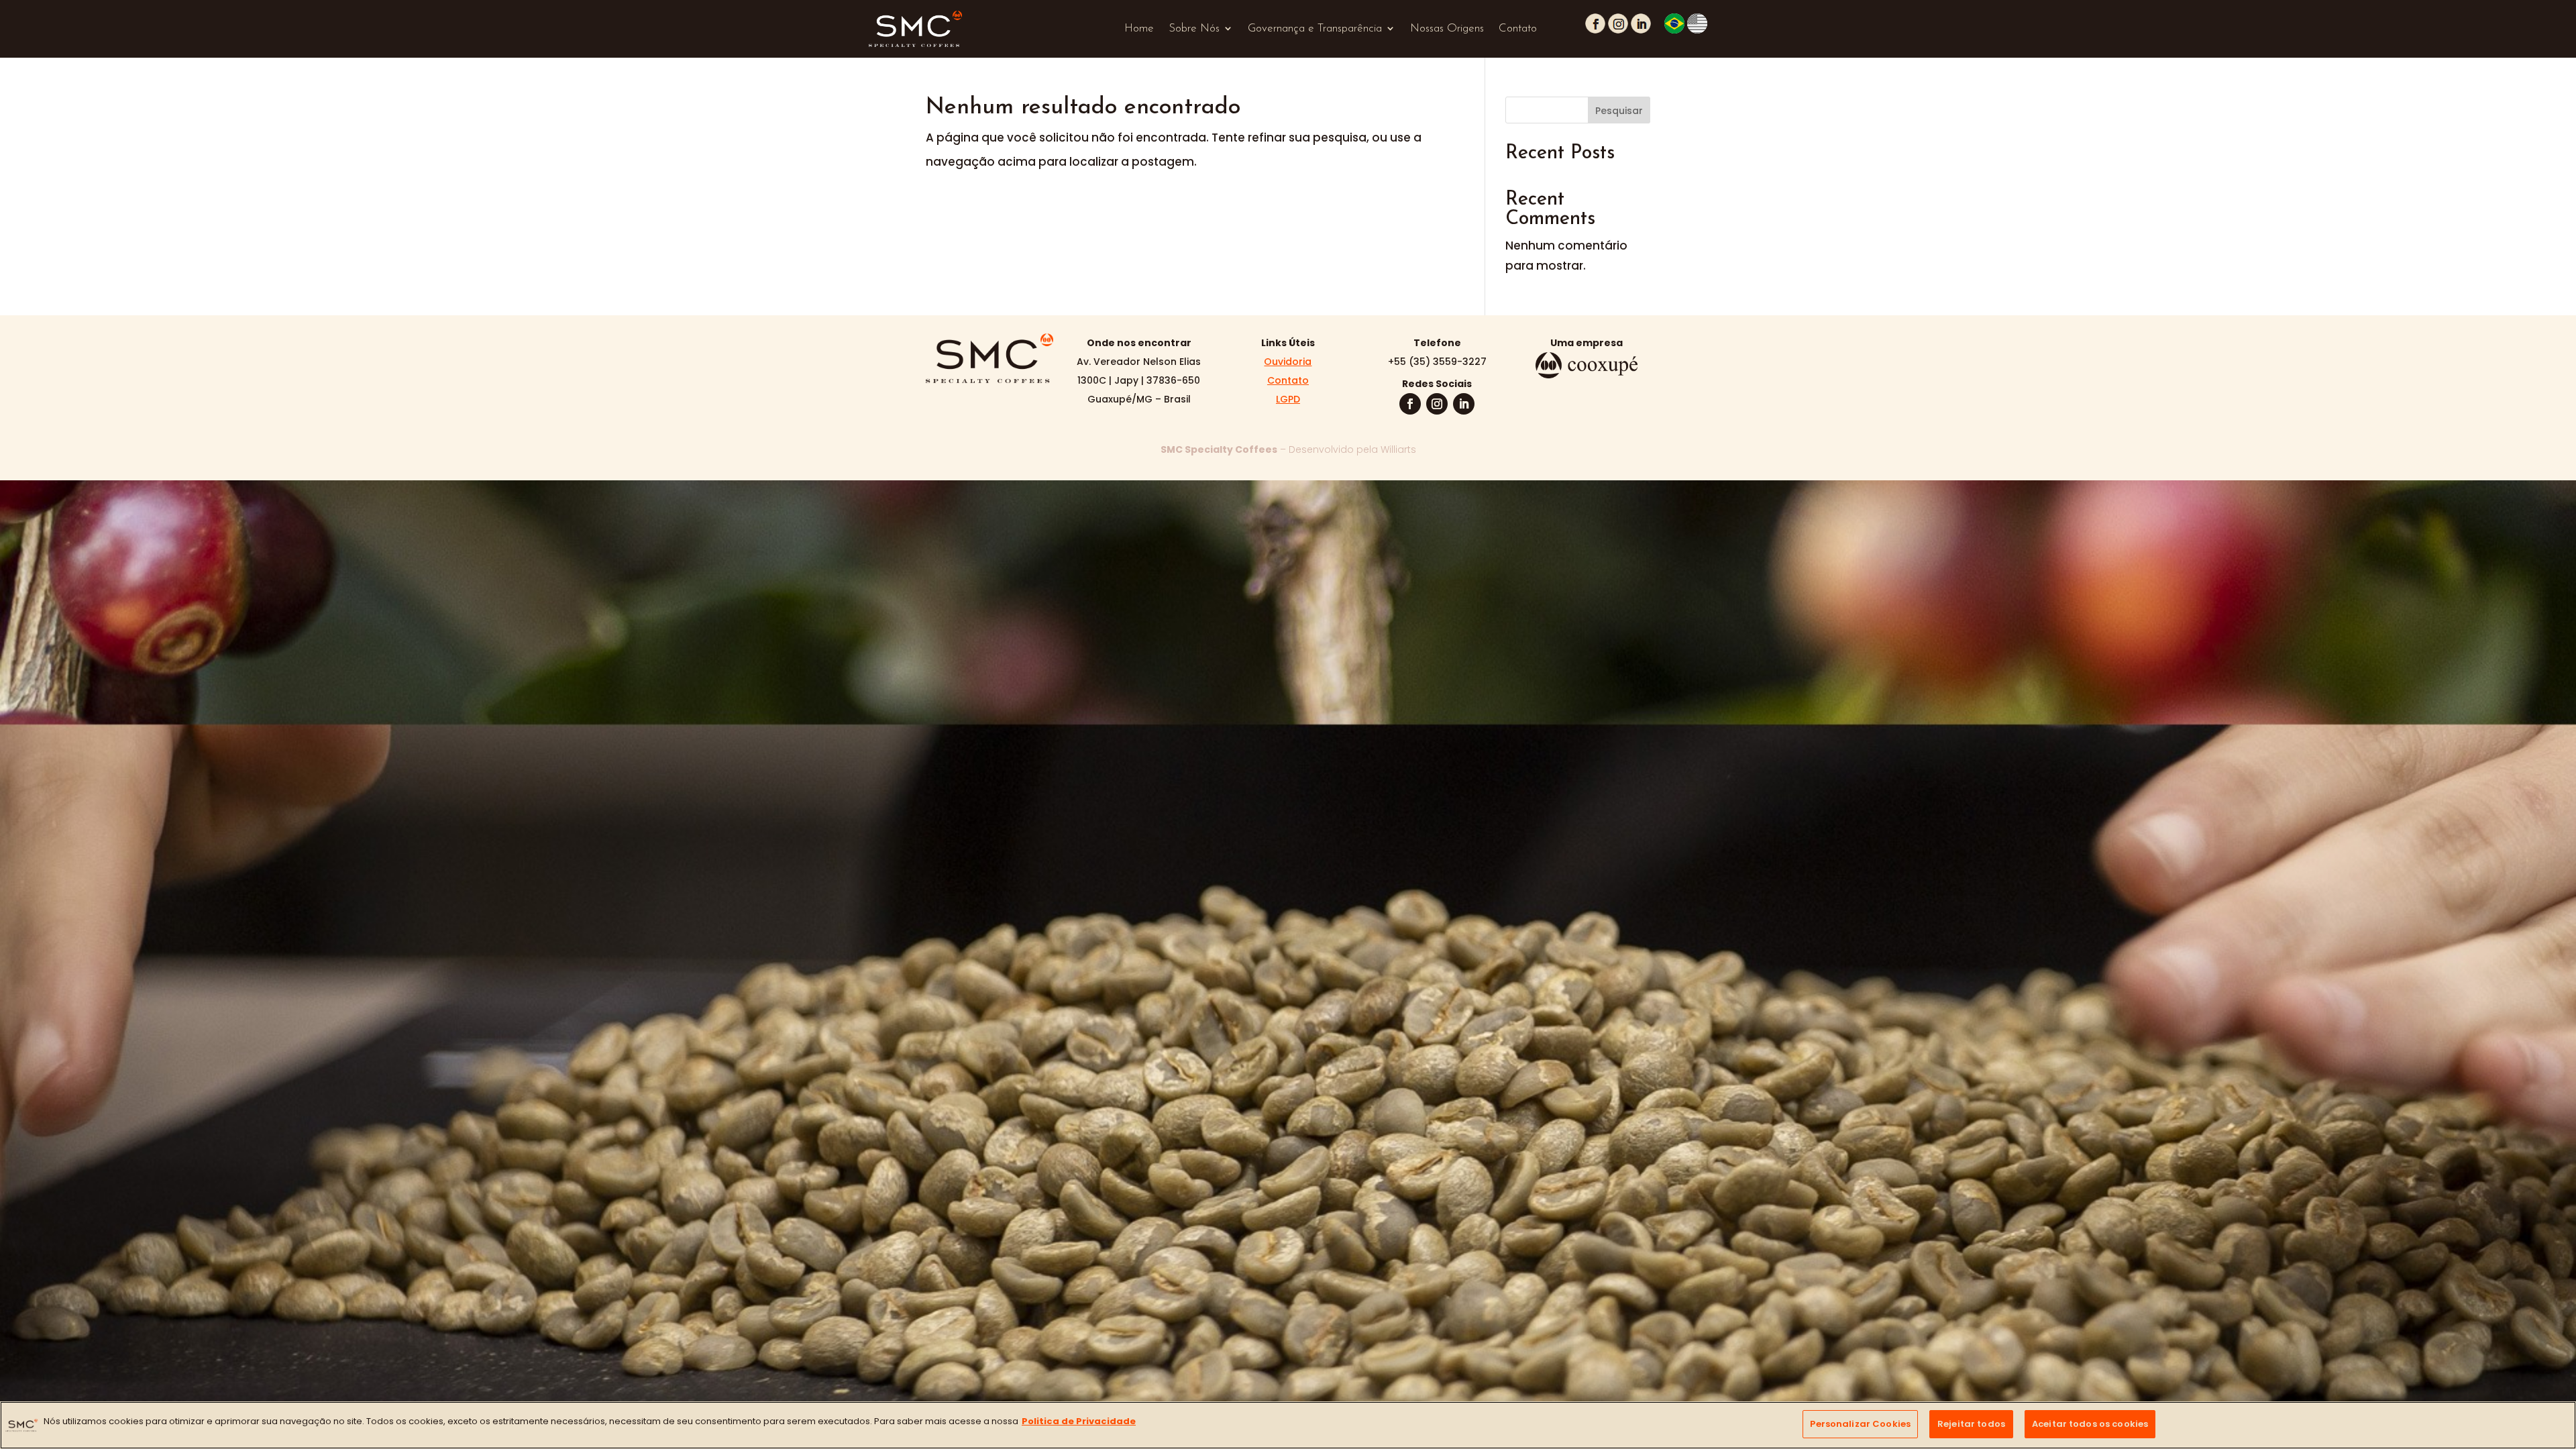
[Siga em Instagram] (1437, 404)
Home (1139, 29)
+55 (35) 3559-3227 (1437, 362)
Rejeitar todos (1971, 1424)
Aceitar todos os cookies (2090, 1424)
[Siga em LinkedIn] (1464, 404)
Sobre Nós (1194, 29)
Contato (1518, 29)
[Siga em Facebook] (1410, 404)
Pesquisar (1619, 111)
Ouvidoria (1288, 362)
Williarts (1398, 449)
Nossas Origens (1447, 29)
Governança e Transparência (1315, 29)
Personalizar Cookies (1860, 1424)
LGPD (1288, 399)
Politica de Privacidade (1079, 1421)
